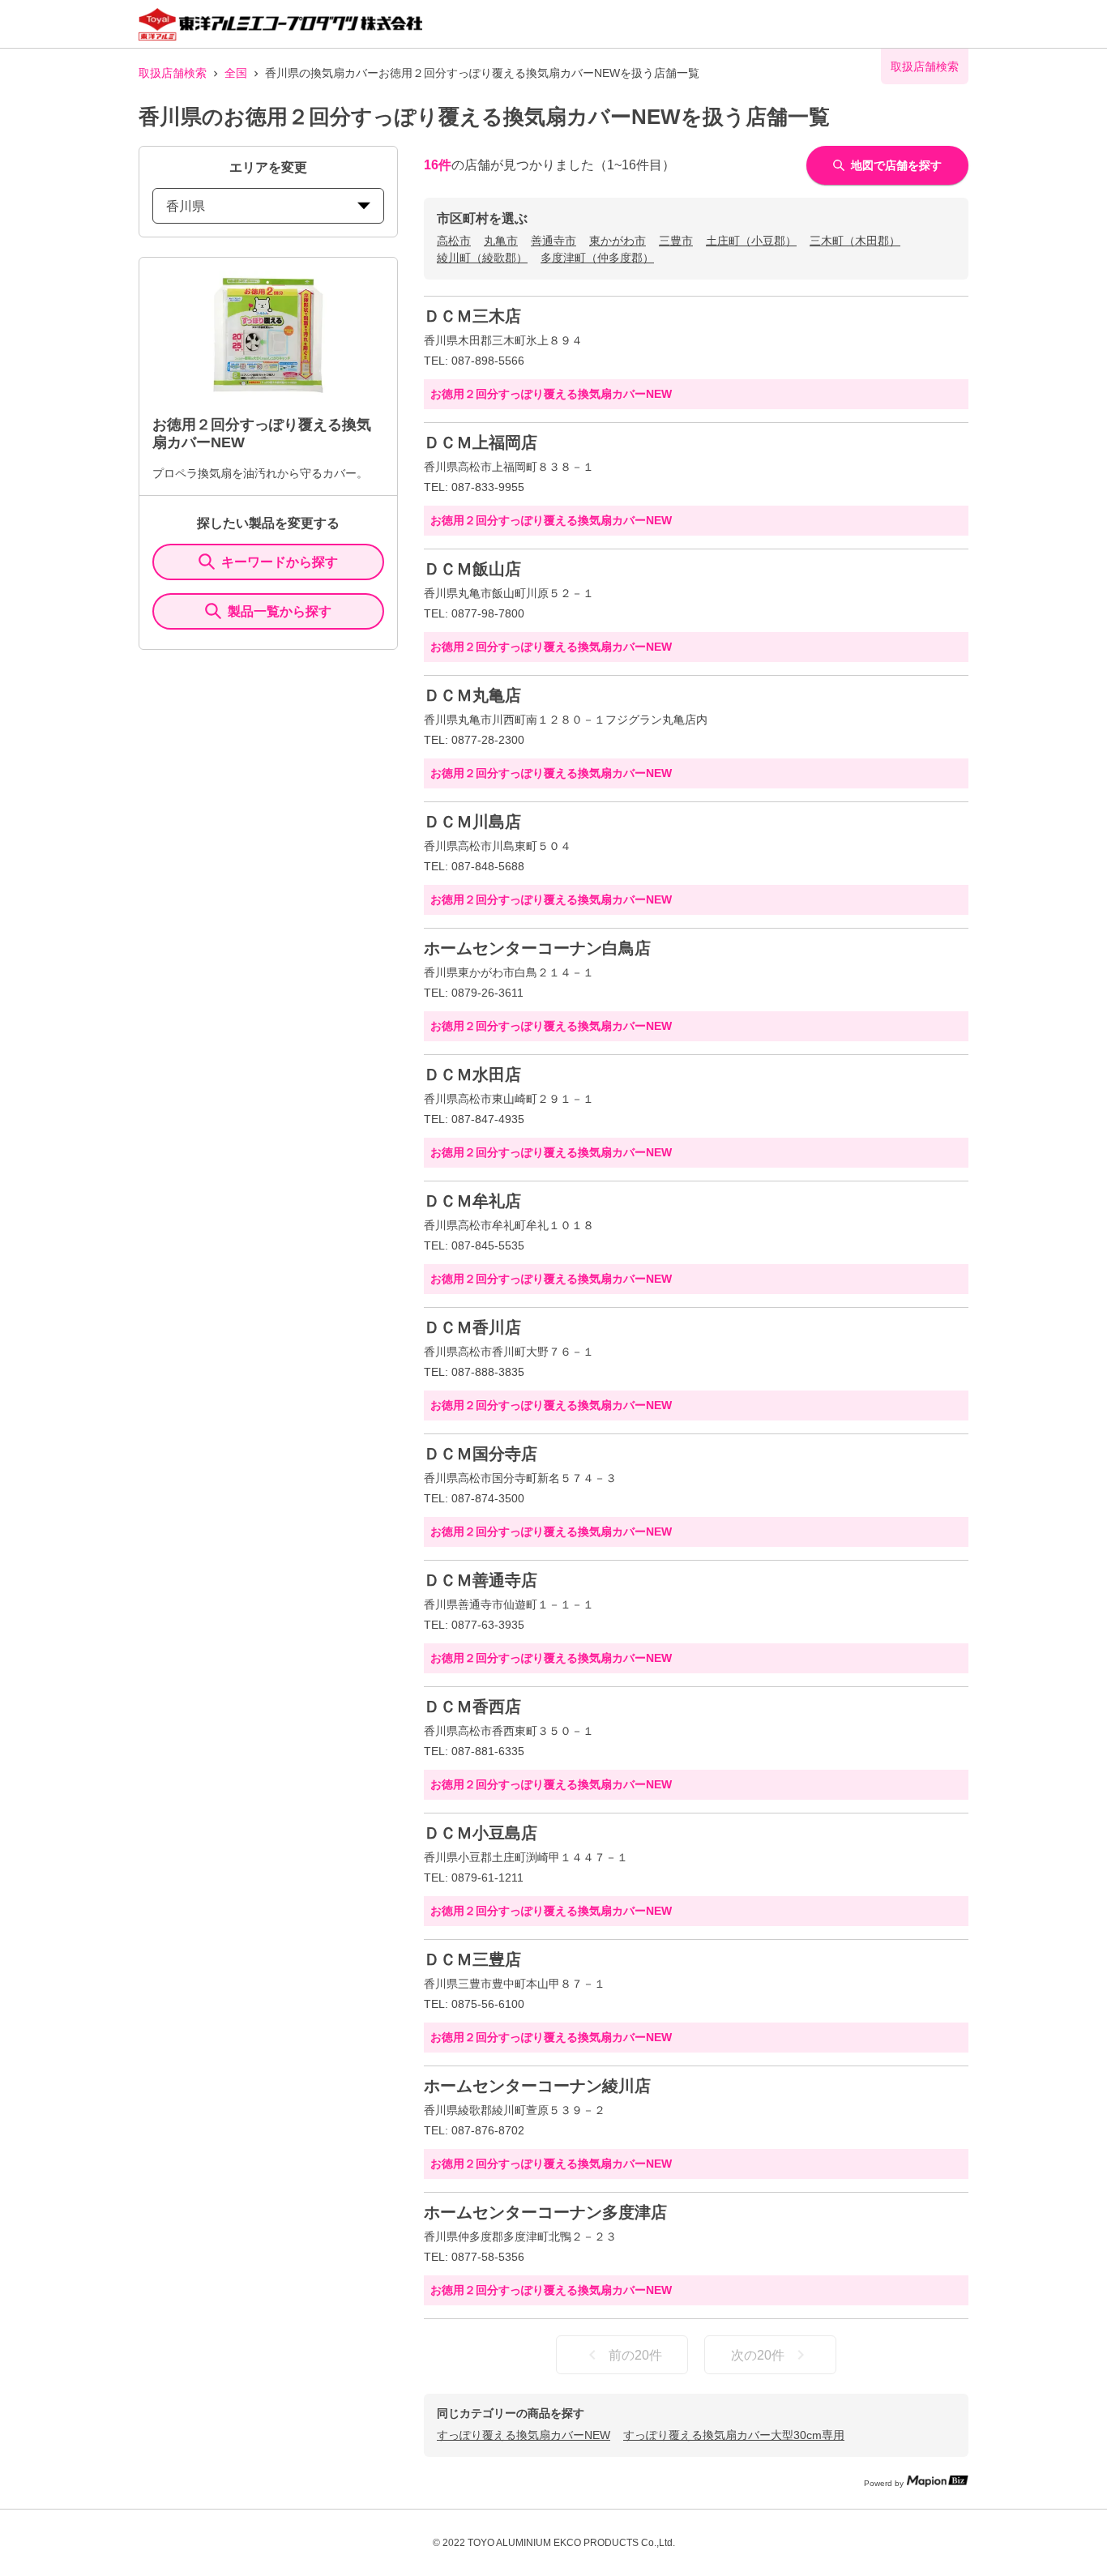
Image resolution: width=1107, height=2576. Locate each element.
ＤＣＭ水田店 (472, 1074)
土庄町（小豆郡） (751, 241)
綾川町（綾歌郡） (482, 258)
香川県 (186, 206)
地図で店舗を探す (896, 165)
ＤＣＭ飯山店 (472, 569)
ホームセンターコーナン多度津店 (545, 2212)
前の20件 (635, 2355)
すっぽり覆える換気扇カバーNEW (524, 2435)
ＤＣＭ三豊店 (472, 1959)
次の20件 (758, 2355)
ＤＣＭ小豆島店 (481, 1833)
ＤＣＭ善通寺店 (481, 1580)
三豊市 (676, 241)
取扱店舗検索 (173, 73)
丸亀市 (501, 241)
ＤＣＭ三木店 (472, 316)
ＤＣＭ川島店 (472, 822)
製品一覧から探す (280, 611)
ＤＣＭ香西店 (472, 1707)
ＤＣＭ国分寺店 (481, 1454)
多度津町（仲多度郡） (597, 258)
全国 (236, 73)
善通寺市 (553, 241)
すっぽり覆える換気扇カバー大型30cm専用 (734, 2435)
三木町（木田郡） (855, 241)
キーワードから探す (280, 562)
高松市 (454, 241)
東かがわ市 (618, 241)
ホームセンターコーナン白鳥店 (537, 948)
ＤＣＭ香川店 (472, 1327)
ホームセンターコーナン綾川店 (537, 2086)
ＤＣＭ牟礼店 (472, 1201)
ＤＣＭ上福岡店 (481, 442)
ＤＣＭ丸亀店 (472, 695)
